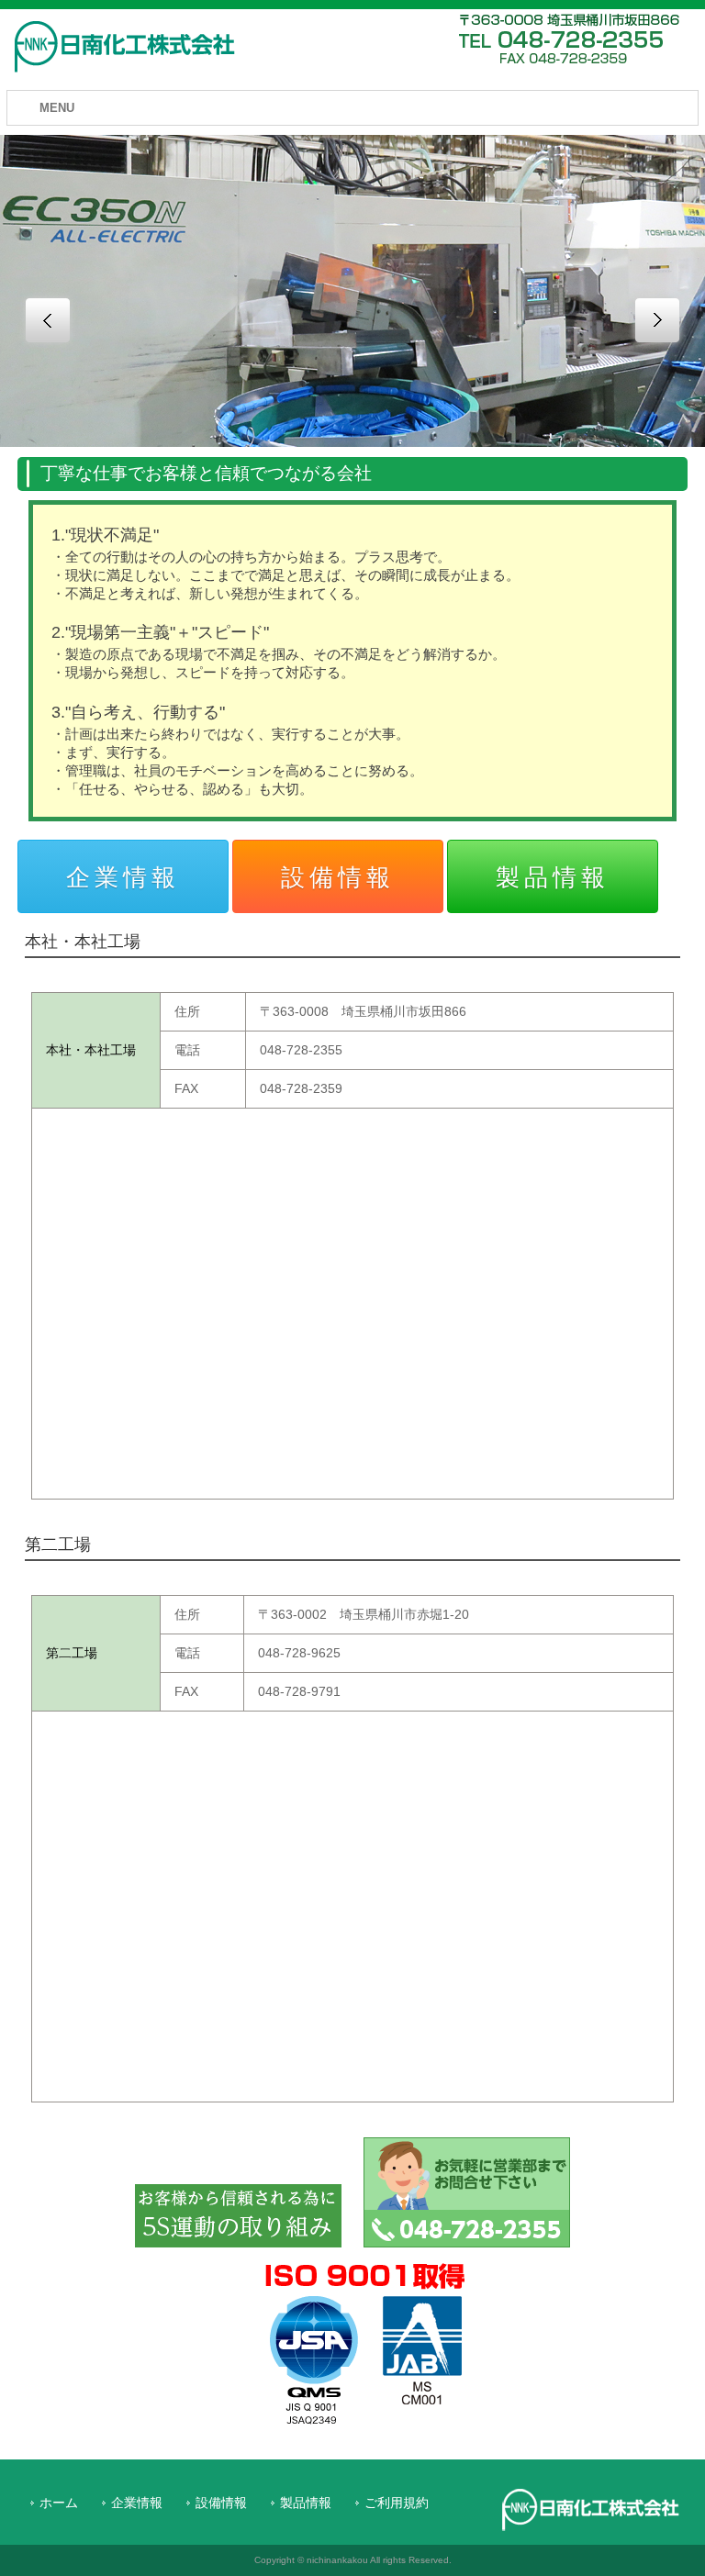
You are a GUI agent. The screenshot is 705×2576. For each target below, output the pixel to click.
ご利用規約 (397, 2503)
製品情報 (306, 2503)
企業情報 (137, 2503)
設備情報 (221, 2503)
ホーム (59, 2503)
